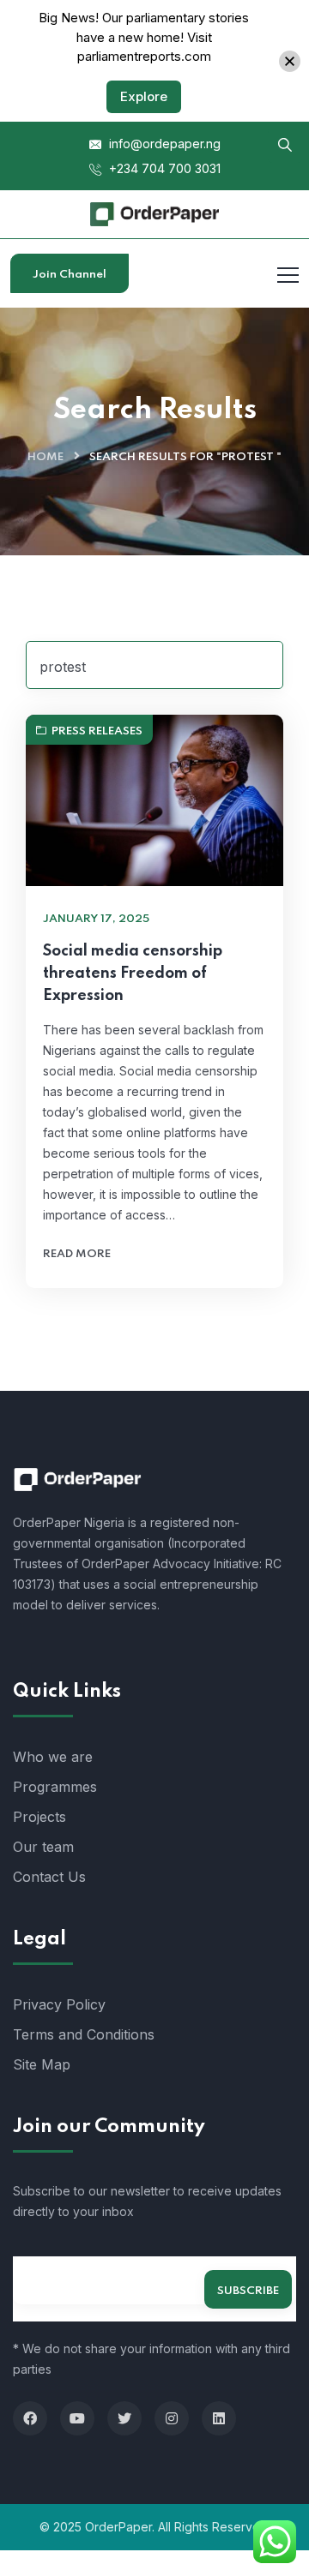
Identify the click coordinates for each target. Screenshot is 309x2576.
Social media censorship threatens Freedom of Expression (133, 973)
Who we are (53, 1757)
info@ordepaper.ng (163, 144)
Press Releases (97, 731)
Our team (43, 1847)
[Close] (290, 61)
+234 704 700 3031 (163, 168)
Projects (39, 1817)
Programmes (55, 1787)
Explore (144, 96)
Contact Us (49, 1877)
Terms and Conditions (84, 2034)
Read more (77, 1254)
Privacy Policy (59, 2004)
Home (45, 457)
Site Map (42, 2064)
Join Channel (70, 275)
